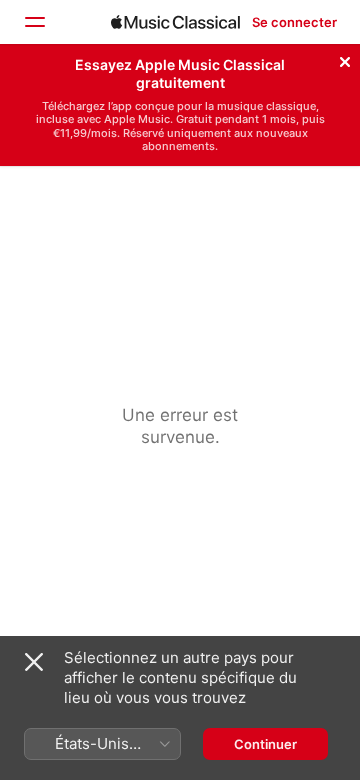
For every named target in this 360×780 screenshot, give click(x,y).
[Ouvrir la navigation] (34, 22)
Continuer (265, 744)
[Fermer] (345, 59)
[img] (175, 22)
